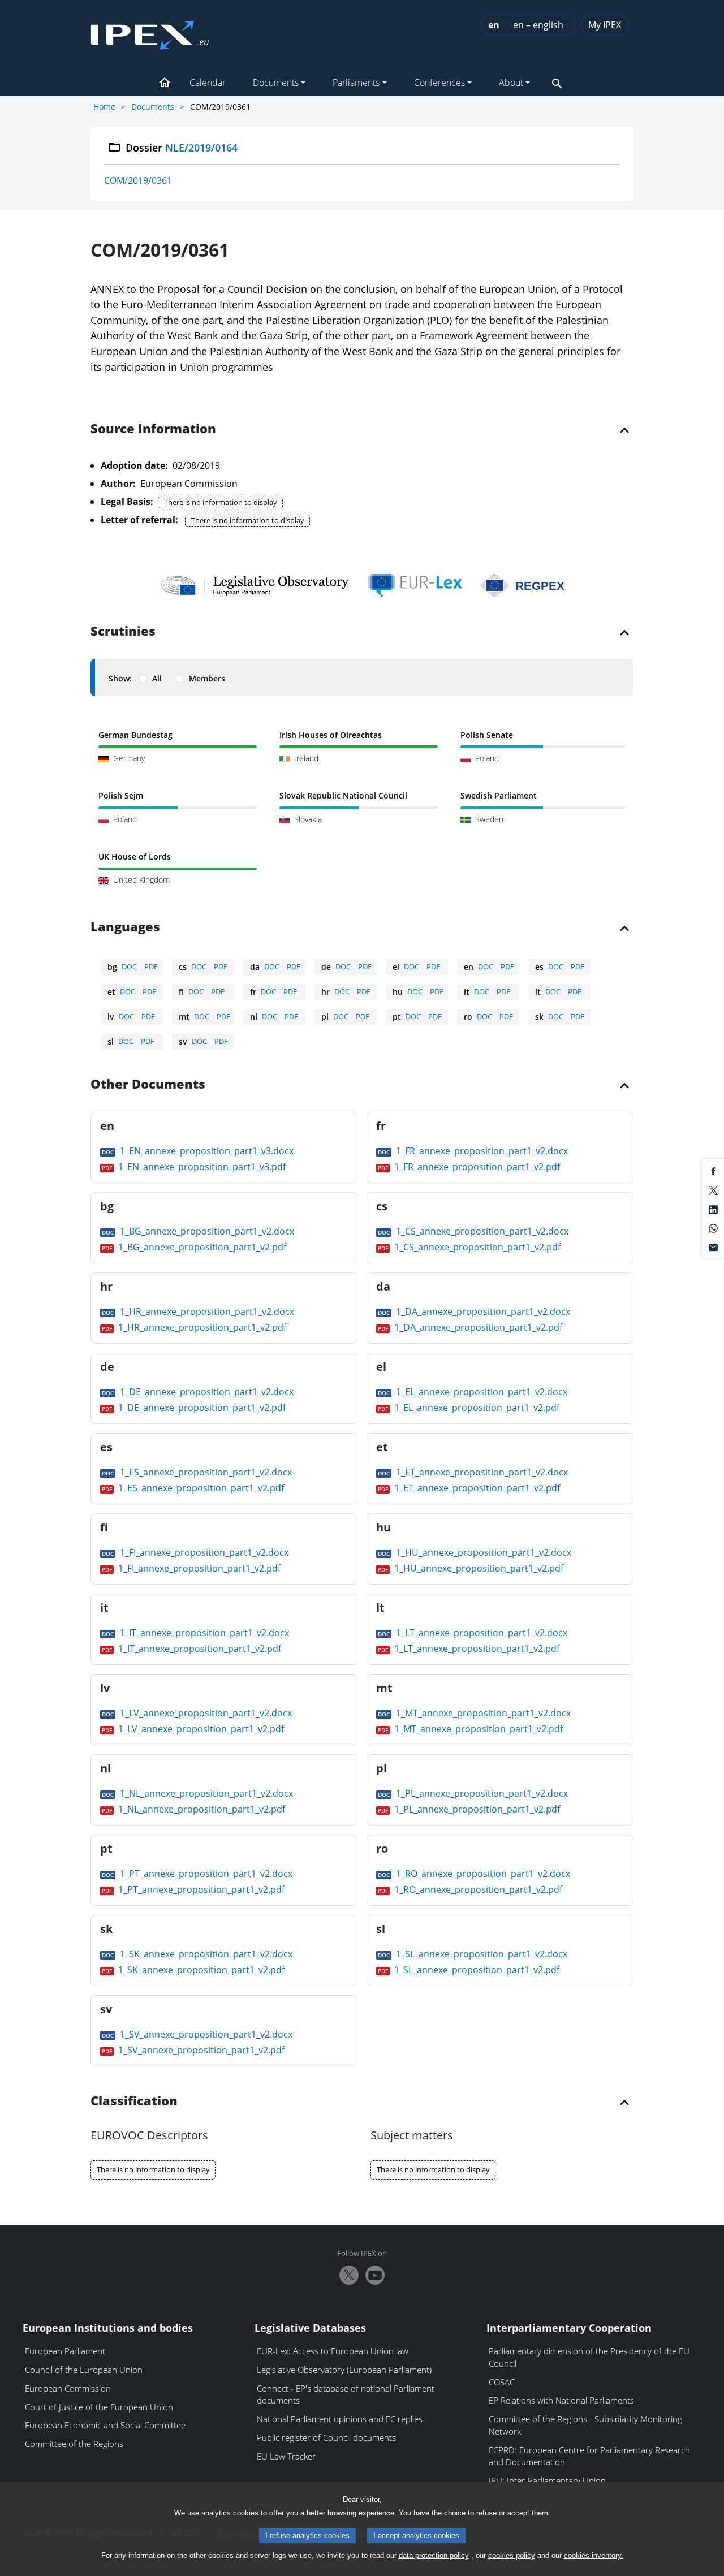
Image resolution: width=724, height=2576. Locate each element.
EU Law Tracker (286, 2456)
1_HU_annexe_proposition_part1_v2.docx (482, 1552)
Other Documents (148, 1085)
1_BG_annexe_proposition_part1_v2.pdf (201, 1247)
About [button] (511, 83)
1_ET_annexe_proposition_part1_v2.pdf (476, 1488)
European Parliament (65, 2351)
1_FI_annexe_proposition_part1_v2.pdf (198, 1568)
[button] (165, 84)
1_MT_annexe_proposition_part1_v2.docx (482, 1713)
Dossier (182, 148)
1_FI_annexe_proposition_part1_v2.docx (203, 1552)
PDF (151, 966)
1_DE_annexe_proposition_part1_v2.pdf (201, 1408)
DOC (129, 966)
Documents (153, 107)
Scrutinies (123, 632)
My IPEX (605, 25)
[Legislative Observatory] (255, 585)
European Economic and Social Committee (105, 2425)
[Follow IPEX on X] (349, 2275)
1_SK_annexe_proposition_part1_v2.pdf (200, 1970)
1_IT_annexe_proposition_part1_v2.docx (203, 1633)
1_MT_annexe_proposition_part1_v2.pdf (477, 1729)
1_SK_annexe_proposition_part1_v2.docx (205, 1954)
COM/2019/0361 (138, 180)
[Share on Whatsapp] (713, 1228)
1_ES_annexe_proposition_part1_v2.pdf (200, 1488)
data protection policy (434, 2555)
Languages (125, 927)
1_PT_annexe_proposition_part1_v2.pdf (200, 1889)
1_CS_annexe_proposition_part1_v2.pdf (476, 1247)
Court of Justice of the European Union (99, 2407)
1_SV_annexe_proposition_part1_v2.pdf (200, 2050)
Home (104, 107)
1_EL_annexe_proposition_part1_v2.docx (480, 1392)
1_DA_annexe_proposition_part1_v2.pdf (477, 1327)
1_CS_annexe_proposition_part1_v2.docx (481, 1231)
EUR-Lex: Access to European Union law (333, 2351)
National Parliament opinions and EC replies (340, 2419)
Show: (120, 678)
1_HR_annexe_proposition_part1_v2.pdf (201, 1327)
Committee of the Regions (74, 2444)
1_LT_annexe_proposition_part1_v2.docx (480, 1633)
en (494, 25)
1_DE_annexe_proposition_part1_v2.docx (206, 1392)
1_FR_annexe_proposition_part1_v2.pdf (476, 1167)
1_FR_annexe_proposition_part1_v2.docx (481, 1151)
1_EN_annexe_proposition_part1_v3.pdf (201, 1167)
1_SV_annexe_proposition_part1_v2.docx (205, 2034)
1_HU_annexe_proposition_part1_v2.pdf (478, 1568)
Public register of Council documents (326, 2437)
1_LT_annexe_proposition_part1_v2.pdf (476, 1649)
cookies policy (512, 2555)
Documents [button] (276, 83)
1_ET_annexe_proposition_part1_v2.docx (481, 1472)
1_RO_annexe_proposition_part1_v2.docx (482, 1874)
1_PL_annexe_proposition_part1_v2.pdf (476, 1809)
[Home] (150, 32)
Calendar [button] (208, 83)
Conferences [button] (439, 83)
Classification (134, 2102)
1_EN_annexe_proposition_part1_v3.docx (206, 1151)
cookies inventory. (594, 2555)
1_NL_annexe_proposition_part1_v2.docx (205, 1793)
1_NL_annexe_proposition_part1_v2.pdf (201, 1809)
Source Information (153, 429)
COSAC (502, 2382)
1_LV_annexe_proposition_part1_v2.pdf (200, 1729)
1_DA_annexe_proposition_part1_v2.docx (482, 1311)
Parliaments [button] (356, 83)
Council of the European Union (84, 2370)
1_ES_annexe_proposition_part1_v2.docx (205, 1472)
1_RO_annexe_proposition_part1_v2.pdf (477, 1889)
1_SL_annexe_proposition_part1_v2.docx (480, 1954)
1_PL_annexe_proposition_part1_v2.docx (481, 1793)
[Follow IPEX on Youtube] (375, 2275)
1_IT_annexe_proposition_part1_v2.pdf (199, 1649)
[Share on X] (713, 1190)
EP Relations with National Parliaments (561, 2400)
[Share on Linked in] (713, 1209)
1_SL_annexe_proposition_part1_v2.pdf (476, 1970)
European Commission (68, 2388)
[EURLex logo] (415, 585)
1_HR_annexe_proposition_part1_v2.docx (206, 1311)
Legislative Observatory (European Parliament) (344, 2370)
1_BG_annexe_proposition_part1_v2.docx (206, 1231)
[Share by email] (713, 1246)
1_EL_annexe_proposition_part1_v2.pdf (476, 1408)
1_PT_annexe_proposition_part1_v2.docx (205, 1874)
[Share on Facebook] (713, 1171)
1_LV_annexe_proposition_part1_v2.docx (205, 1713)
